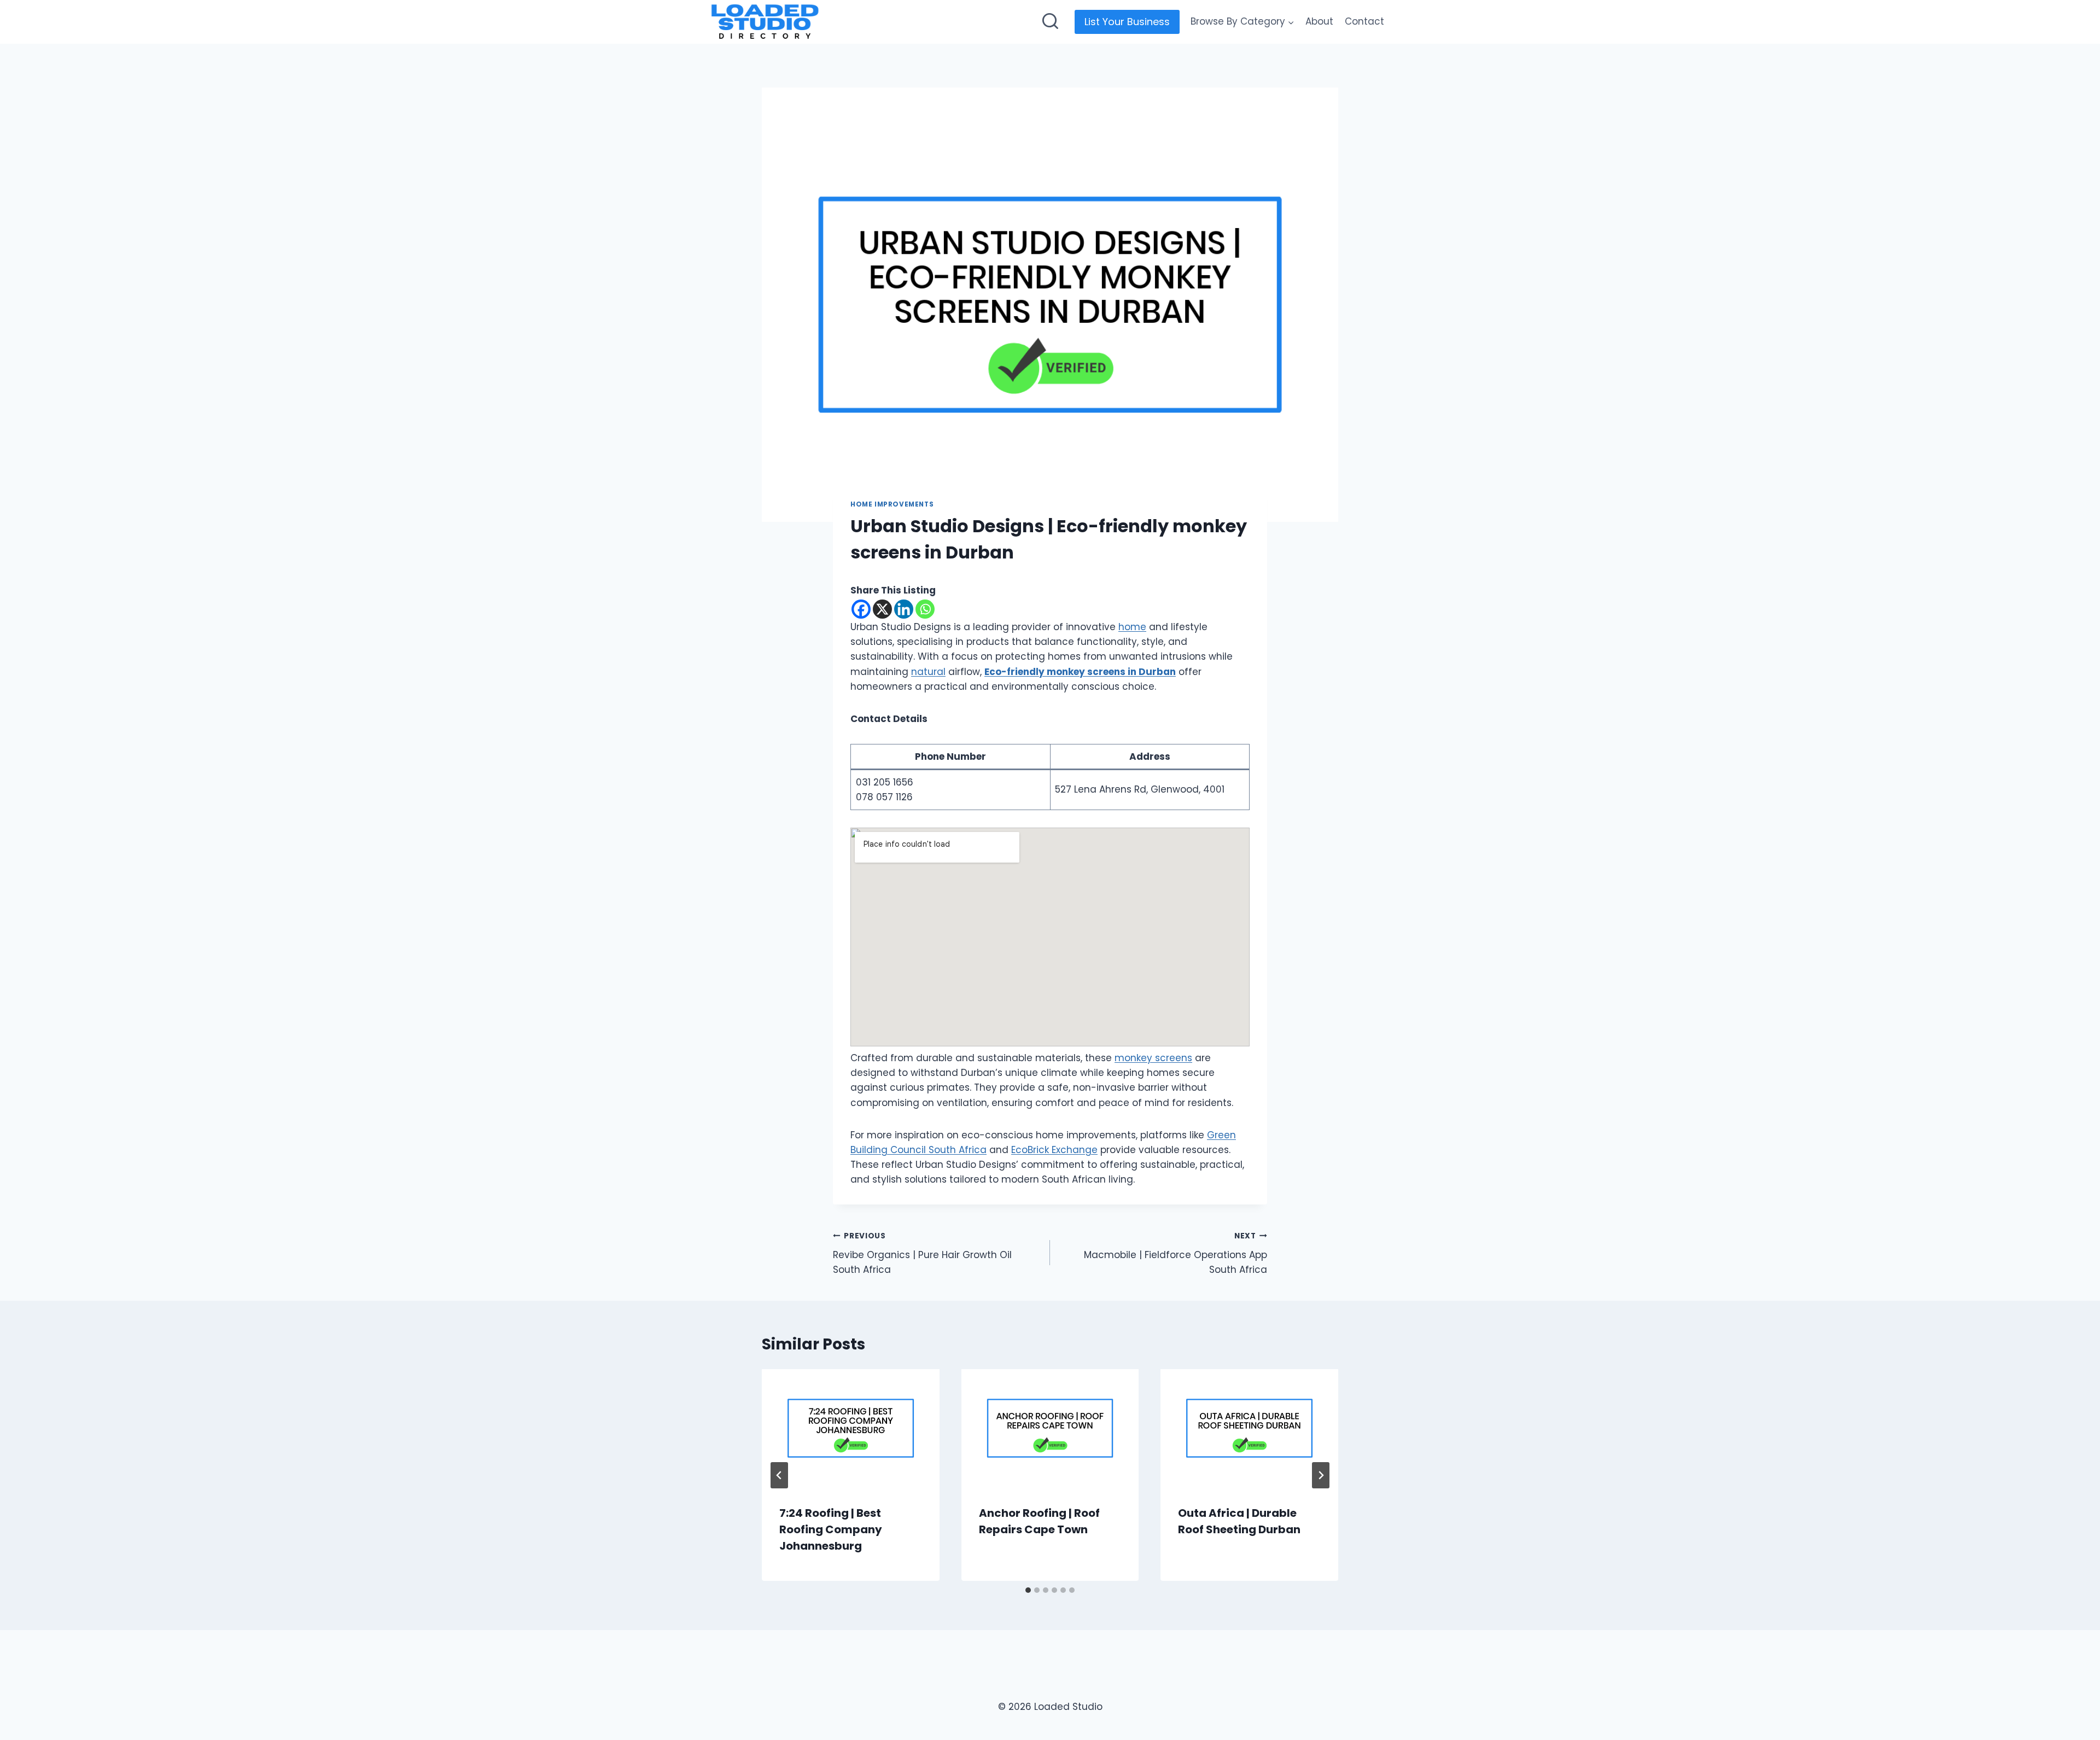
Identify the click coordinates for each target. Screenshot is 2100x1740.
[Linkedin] (904, 609)
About (1319, 21)
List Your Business (1127, 22)
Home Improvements (892, 504)
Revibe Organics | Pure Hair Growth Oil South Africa (922, 1253)
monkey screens (1153, 1058)
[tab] (1028, 1590)
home (1132, 627)
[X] (882, 609)
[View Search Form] (1050, 22)
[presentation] (851, 1428)
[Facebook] (861, 609)
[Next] (1321, 1475)
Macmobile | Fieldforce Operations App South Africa (1176, 1253)
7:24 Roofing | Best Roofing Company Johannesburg (831, 1529)
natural (928, 672)
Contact (1364, 21)
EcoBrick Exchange (1054, 1150)
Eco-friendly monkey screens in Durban (1080, 672)
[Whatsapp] (925, 609)
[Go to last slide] (779, 1475)
